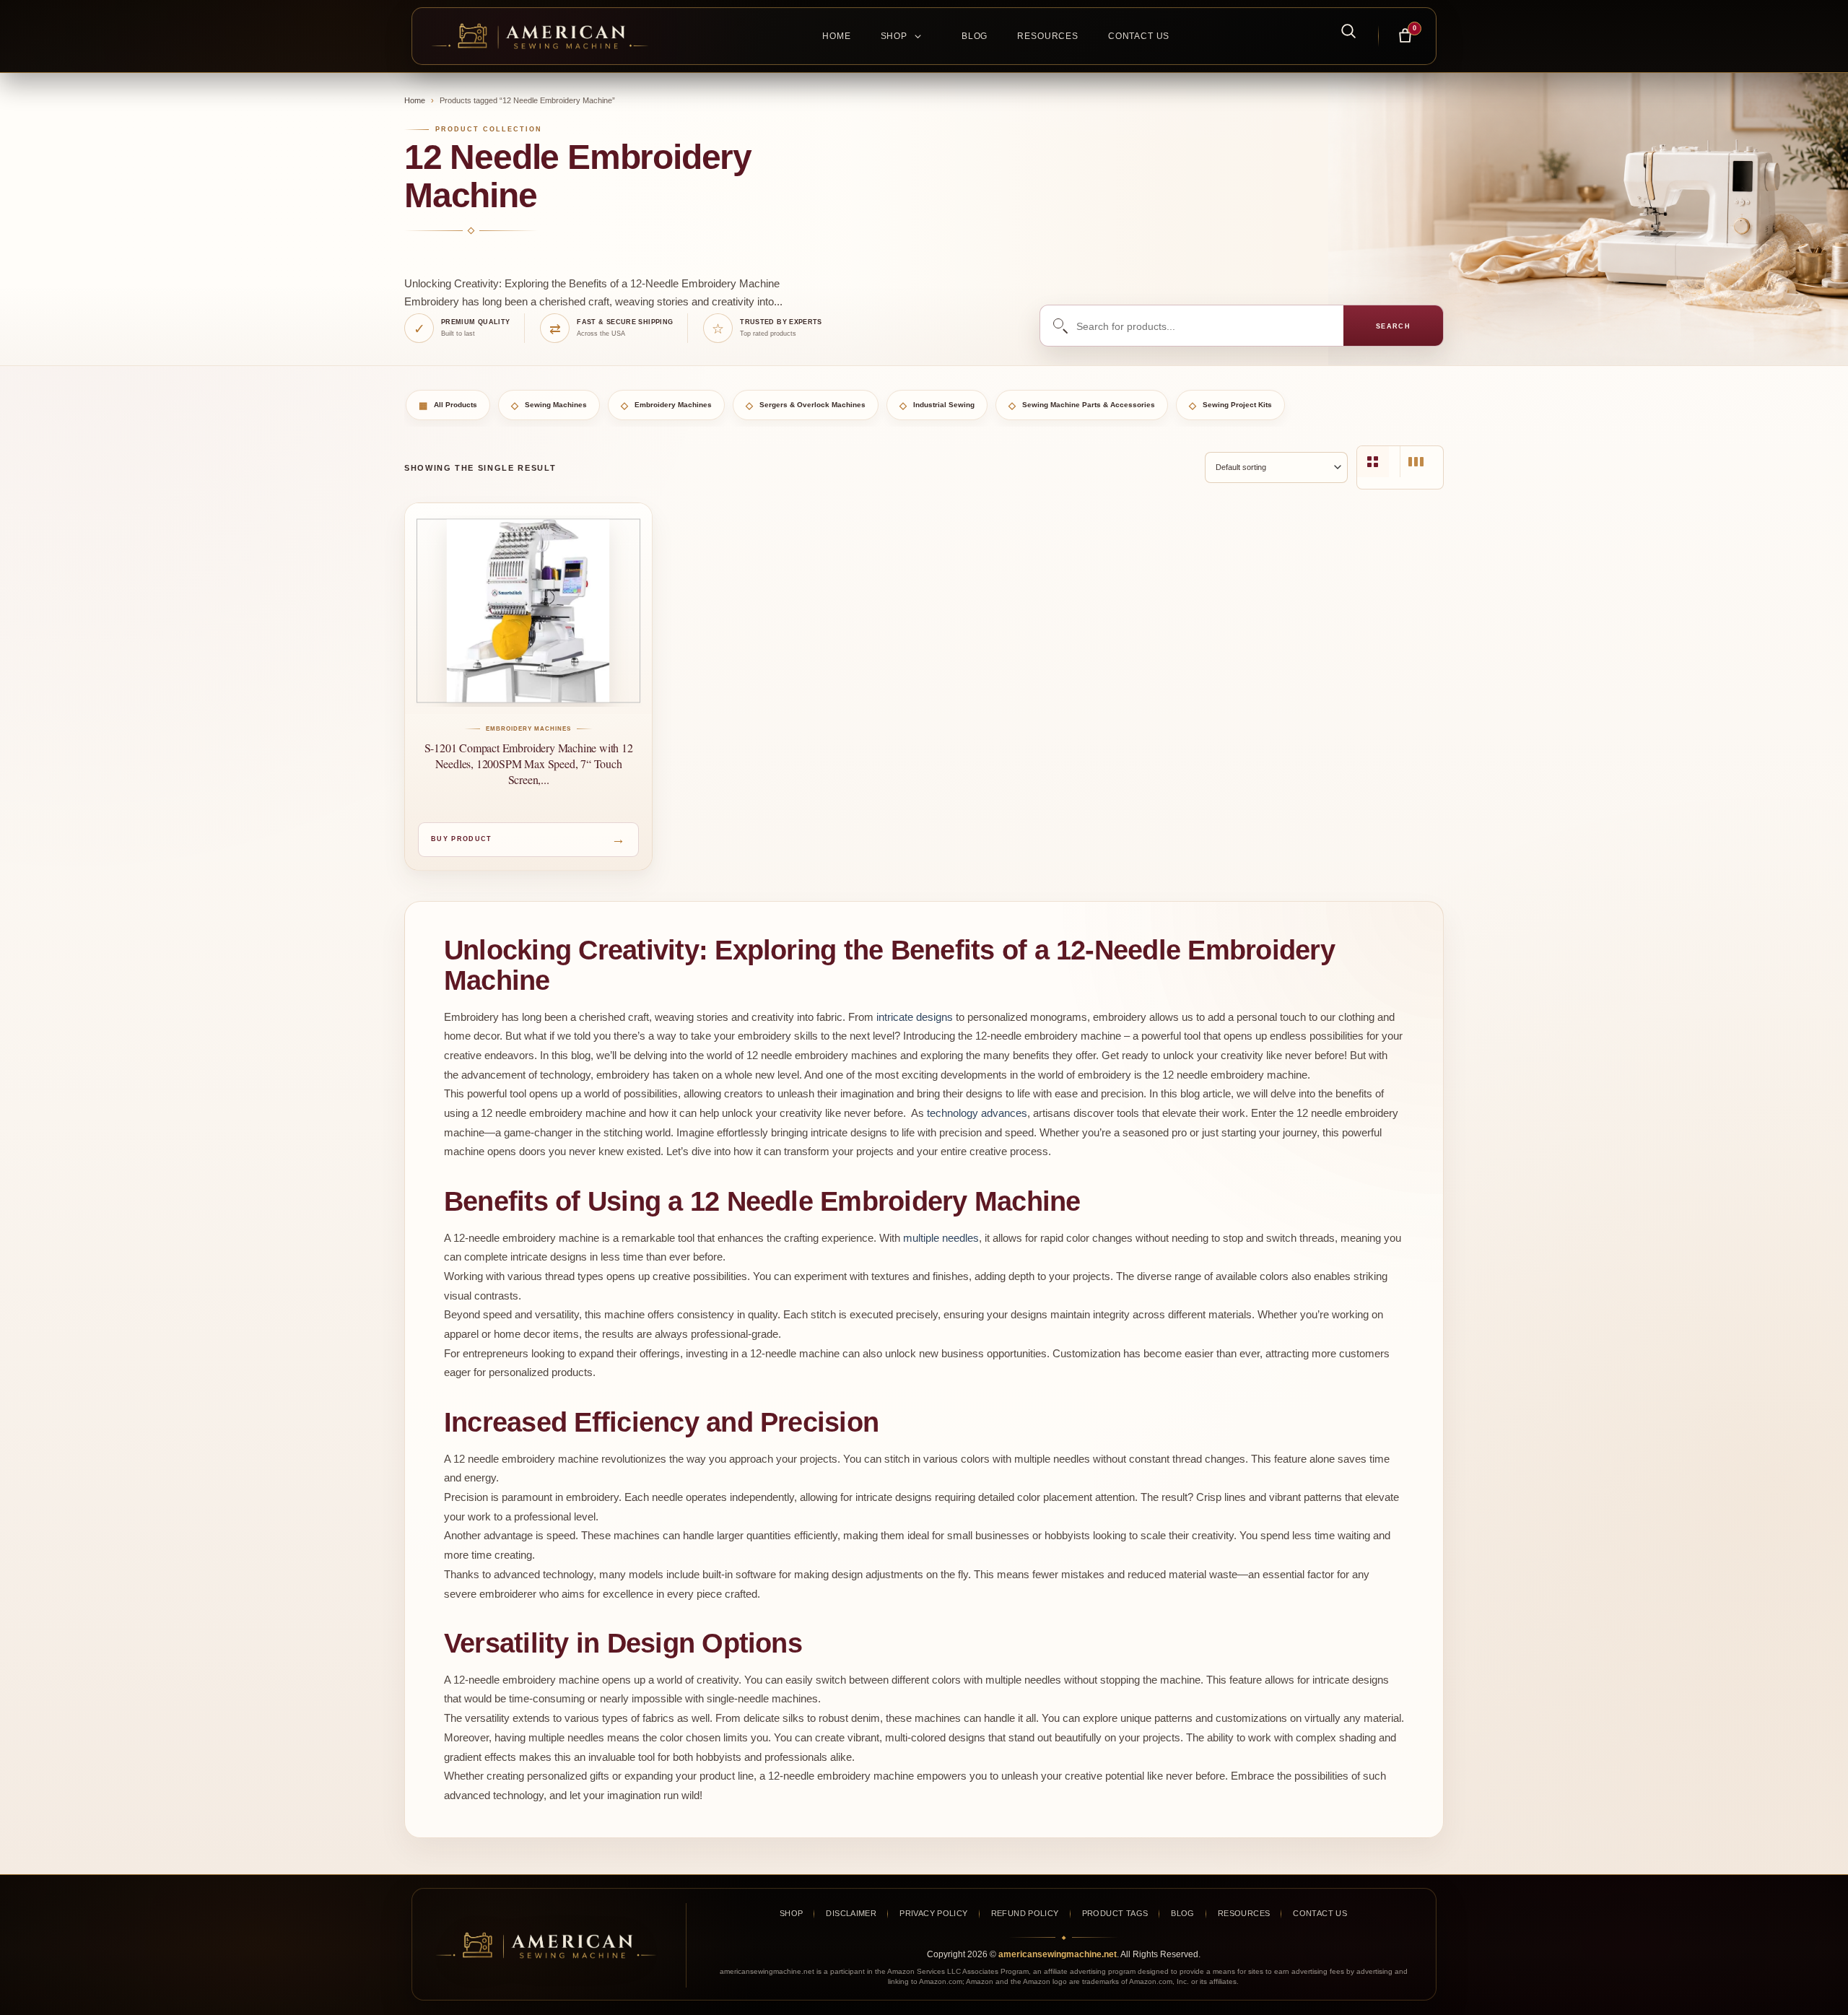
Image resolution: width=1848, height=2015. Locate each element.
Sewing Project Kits (1230, 405)
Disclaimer (851, 1913)
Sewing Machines (549, 405)
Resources (1048, 36)
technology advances (977, 1113)
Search (1394, 326)
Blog (975, 36)
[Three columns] (1416, 462)
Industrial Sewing (937, 405)
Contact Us (1139, 36)
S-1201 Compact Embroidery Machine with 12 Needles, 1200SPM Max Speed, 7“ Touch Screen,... (529, 763)
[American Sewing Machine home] (546, 1945)
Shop (894, 36)
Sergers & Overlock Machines (806, 405)
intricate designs (915, 1017)
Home (836, 36)
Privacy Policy (933, 1913)
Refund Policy (1025, 1913)
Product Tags (1115, 1913)
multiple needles (941, 1238)
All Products (448, 405)
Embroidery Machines (666, 405)
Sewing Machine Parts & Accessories (1082, 405)
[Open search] (1341, 30)
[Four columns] (1373, 462)
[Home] (547, 36)
